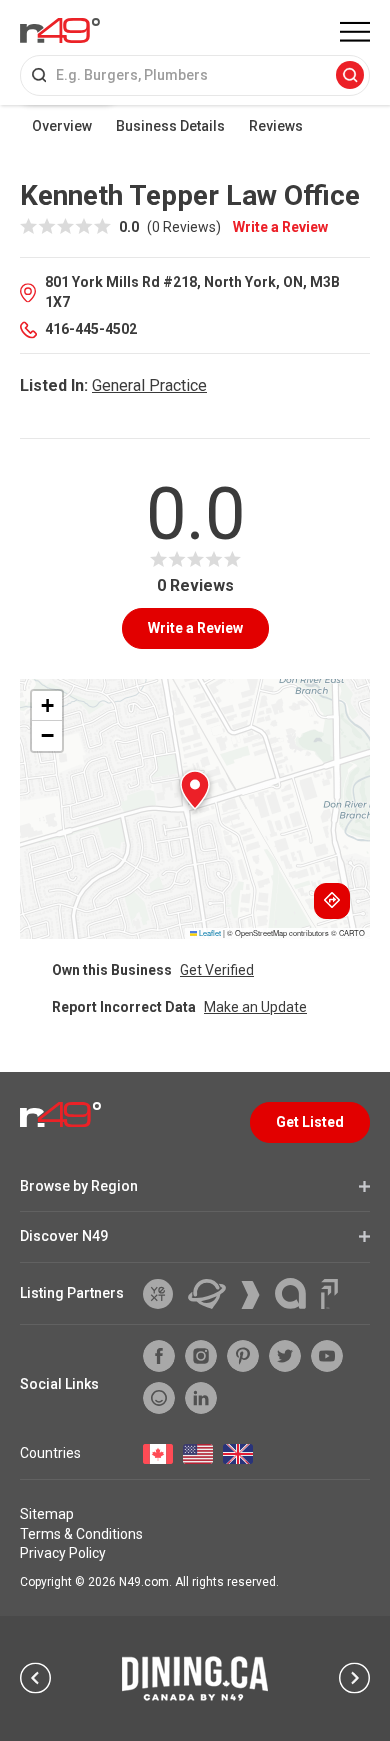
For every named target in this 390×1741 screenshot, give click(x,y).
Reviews (276, 126)
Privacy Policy (63, 1553)
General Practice (149, 385)
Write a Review (280, 227)
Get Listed (310, 1122)
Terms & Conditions (81, 1534)
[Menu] (355, 32)
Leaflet (209, 932)
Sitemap (47, 1514)
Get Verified (217, 970)
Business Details (170, 126)
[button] (195, 790)
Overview (62, 126)
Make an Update (255, 1007)
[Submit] (350, 76)
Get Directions (332, 901)
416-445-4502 (91, 329)
